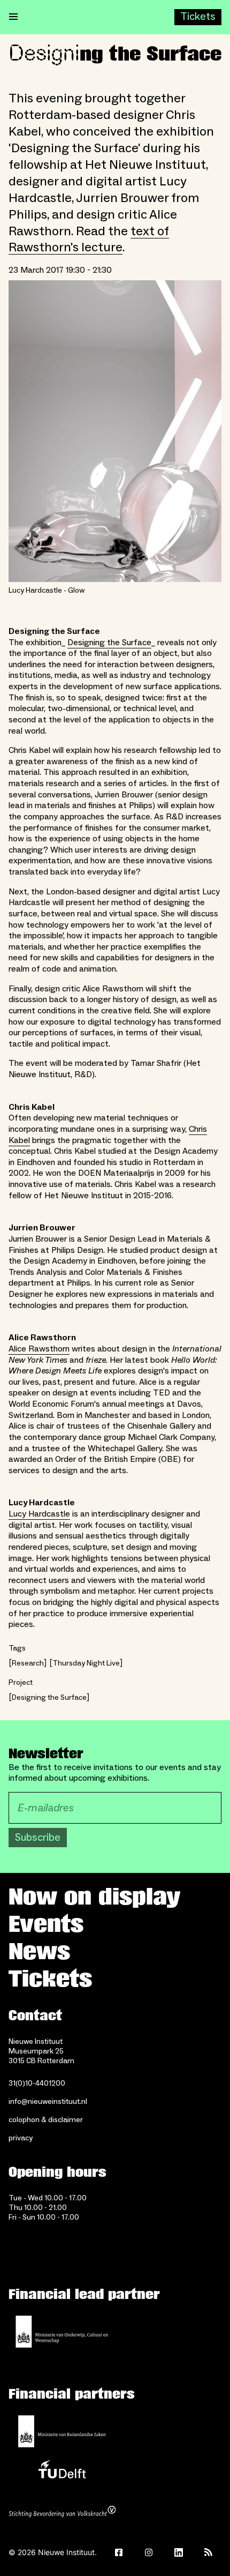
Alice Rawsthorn (39, 1349)
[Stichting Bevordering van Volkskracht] (62, 2513)
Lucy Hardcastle (39, 1514)
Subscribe (38, 1838)
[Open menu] (13, 17)
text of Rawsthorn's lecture (89, 240)
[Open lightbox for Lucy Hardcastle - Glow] (115, 431)
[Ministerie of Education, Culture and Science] (62, 2332)
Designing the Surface (109, 643)
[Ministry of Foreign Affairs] (62, 2431)
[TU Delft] (62, 2472)
